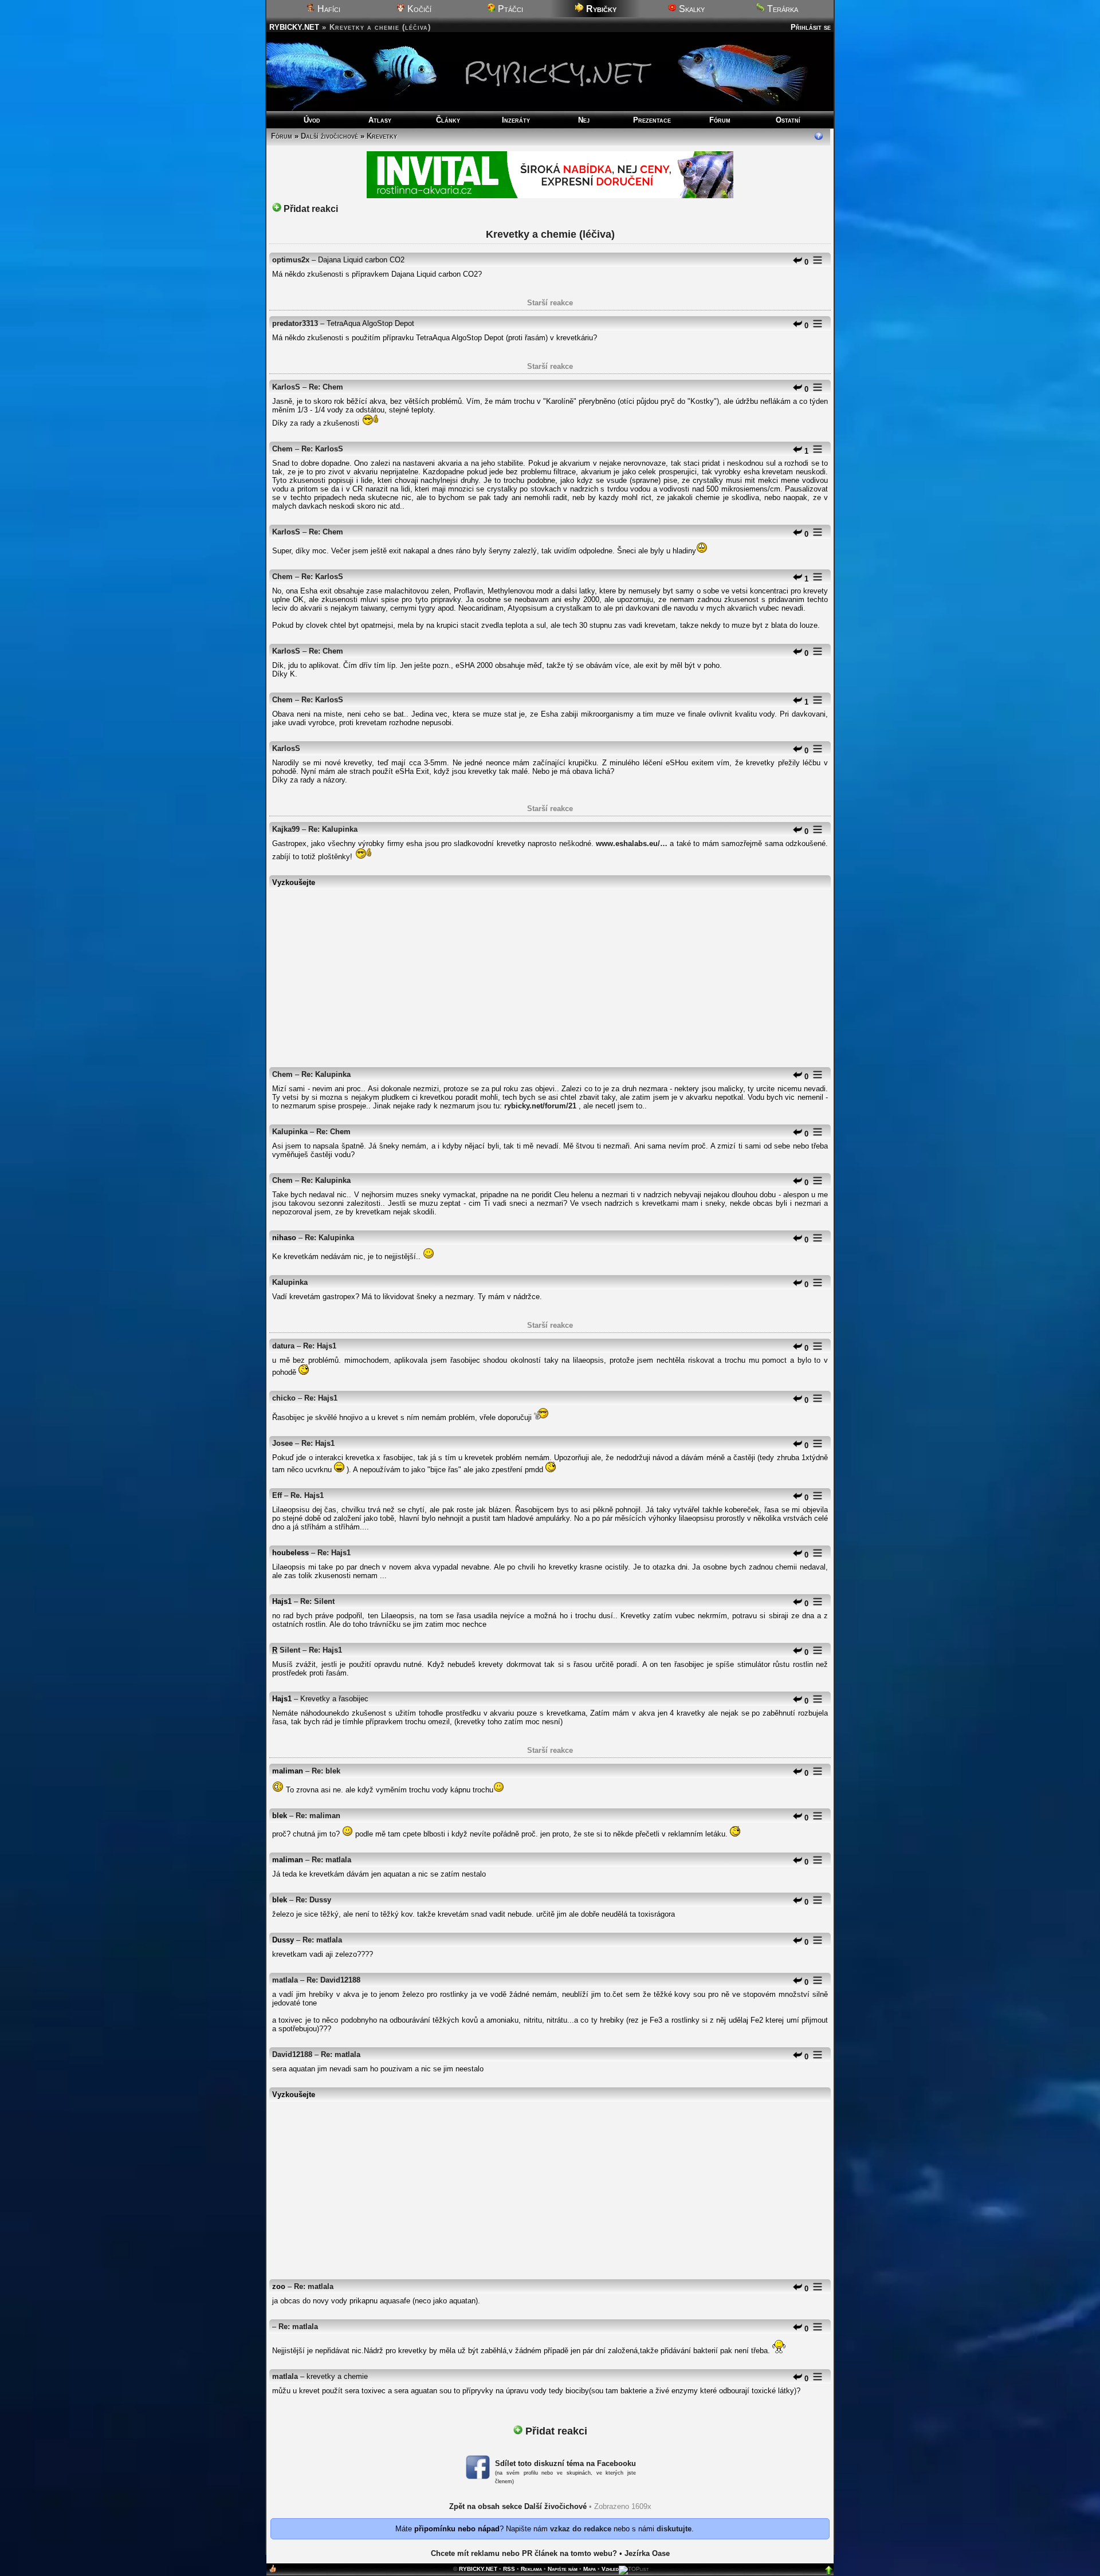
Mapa (590, 2569)
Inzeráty (516, 120)
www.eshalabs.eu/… (632, 843)
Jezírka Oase (647, 2553)
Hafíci (328, 9)
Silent (290, 1650)
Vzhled (610, 2569)
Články (448, 120)
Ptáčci (509, 9)
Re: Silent (317, 1601)
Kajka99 (286, 829)
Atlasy (380, 120)
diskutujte (674, 2529)
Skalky (691, 9)
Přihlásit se (811, 27)
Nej (584, 120)
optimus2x (291, 260)
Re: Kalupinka (333, 829)
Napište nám (563, 2569)
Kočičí (418, 9)
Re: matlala (331, 1860)
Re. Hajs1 (307, 1495)
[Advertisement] (550, 973)
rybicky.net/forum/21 (540, 1106)
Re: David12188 (333, 1980)
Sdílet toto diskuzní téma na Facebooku (565, 2463)
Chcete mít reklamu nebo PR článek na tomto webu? (524, 2553)
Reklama (531, 2569)
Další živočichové (329, 136)
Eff (277, 1495)
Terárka (781, 9)
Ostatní (788, 120)
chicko (284, 1398)
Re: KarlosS (322, 449)
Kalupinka (290, 1132)
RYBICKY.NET (294, 27)
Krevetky (382, 136)
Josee (282, 1443)
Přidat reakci (310, 209)
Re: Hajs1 (320, 1346)
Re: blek (326, 1771)
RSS (509, 2569)
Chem (282, 449)
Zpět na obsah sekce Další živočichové (518, 2506)
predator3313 (295, 323)
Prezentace (652, 120)
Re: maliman (318, 1816)
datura (283, 1346)
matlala (285, 1980)
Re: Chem (326, 387)
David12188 (292, 2054)
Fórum (720, 120)
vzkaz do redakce (581, 2529)
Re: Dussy (313, 1900)
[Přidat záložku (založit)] (273, 2571)
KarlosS (286, 387)
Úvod (312, 120)
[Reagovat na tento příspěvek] (797, 262)
